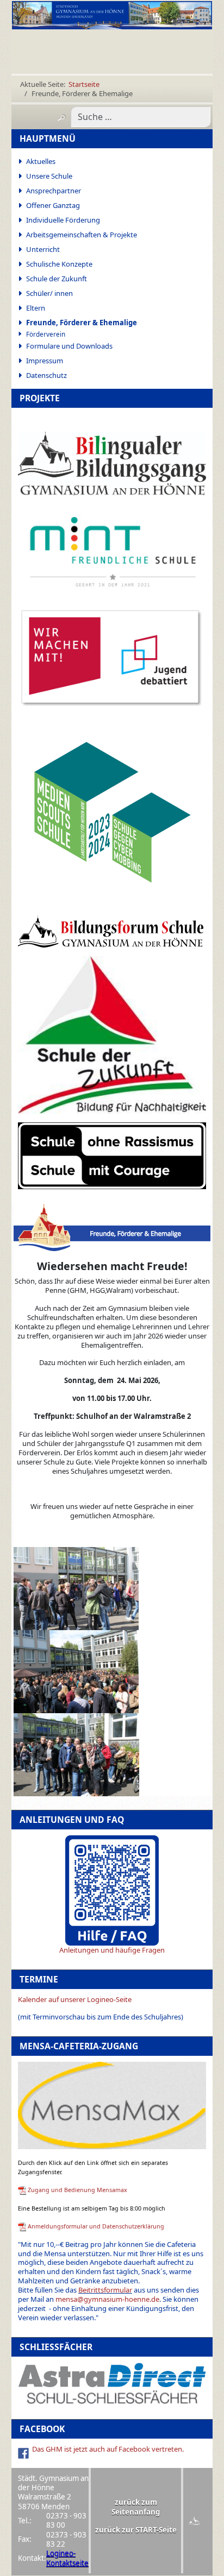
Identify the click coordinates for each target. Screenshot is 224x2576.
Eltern (36, 308)
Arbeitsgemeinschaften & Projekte (82, 235)
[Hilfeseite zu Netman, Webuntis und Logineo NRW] (112, 1890)
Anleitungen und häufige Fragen (112, 1950)
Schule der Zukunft (57, 279)
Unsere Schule (49, 176)
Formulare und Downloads (69, 346)
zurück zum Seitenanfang (136, 2507)
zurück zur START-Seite (136, 2530)
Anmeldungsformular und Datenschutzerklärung (96, 2226)
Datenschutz (46, 375)
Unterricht (43, 249)
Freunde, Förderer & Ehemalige (82, 323)
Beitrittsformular (105, 2290)
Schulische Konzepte (59, 264)
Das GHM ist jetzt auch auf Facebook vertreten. (108, 2449)
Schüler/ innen (49, 293)
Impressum (45, 361)
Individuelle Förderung (63, 220)
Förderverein (46, 334)
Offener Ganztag (53, 205)
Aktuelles (41, 161)
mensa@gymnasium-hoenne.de (107, 2299)
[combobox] (141, 117)
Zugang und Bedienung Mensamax (77, 2190)
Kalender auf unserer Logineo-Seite (75, 1999)
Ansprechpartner (54, 191)
